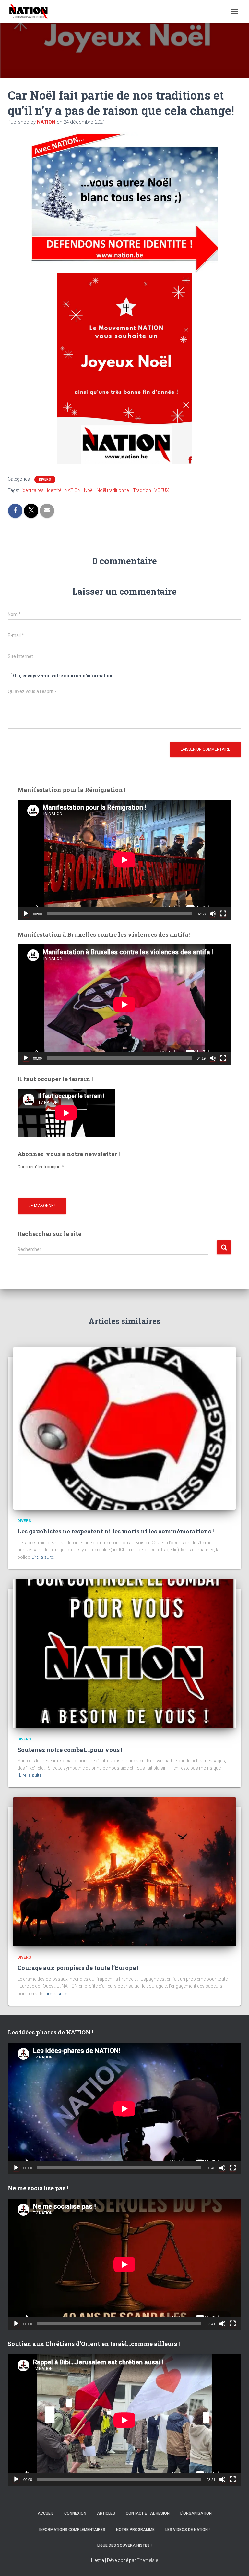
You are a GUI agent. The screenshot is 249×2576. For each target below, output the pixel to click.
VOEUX (162, 490)
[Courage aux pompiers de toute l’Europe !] (124, 1871)
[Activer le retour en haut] (236, 2563)
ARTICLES (106, 2513)
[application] (124, 860)
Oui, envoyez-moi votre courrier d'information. (63, 676)
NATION (73, 490)
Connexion (75, 2513)
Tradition (142, 490)
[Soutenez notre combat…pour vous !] (124, 1653)
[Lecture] (26, 914)
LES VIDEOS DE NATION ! (188, 2530)
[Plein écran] (223, 914)
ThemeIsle (147, 2560)
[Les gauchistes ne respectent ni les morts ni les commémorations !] (124, 1428)
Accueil (46, 2513)
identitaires (33, 490)
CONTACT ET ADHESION (148, 2513)
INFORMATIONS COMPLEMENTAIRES (72, 2530)
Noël (89, 490)
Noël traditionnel (113, 490)
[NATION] (31, 11)
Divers (45, 479)
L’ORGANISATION (196, 2513)
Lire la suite (43, 1557)
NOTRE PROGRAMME (135, 2530)
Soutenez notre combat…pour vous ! (70, 1750)
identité (54, 490)
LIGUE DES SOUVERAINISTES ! (124, 2545)
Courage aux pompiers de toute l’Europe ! (78, 1968)
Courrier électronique (41, 1167)
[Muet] (213, 914)
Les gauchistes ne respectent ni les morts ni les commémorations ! (116, 1531)
